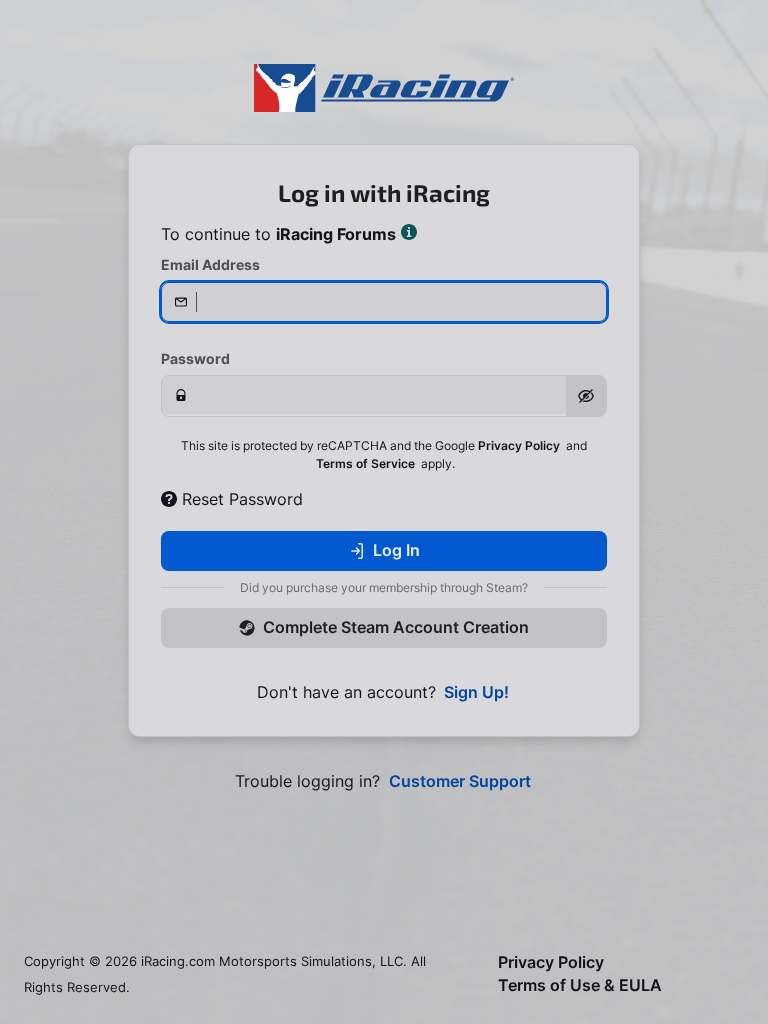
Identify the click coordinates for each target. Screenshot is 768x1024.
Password (195, 358)
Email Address (210, 264)
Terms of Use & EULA (580, 985)
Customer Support (460, 781)
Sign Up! (476, 692)
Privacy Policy (519, 445)
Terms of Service (365, 463)
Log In (396, 550)
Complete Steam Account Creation (396, 627)
